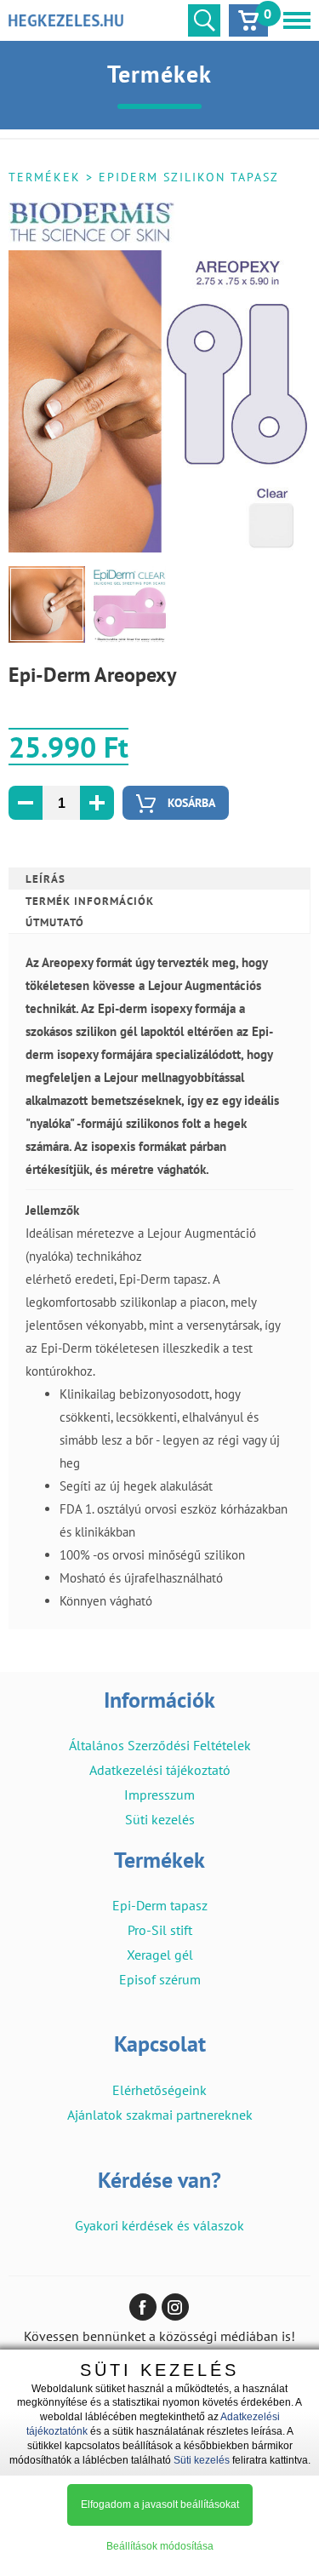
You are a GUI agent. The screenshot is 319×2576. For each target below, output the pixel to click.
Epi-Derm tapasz (160, 1905)
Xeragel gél (160, 1955)
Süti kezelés (160, 1819)
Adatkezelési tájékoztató (160, 1770)
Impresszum (159, 1795)
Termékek (45, 177)
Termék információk (90, 901)
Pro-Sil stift (160, 1930)
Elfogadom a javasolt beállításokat (160, 2504)
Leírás (46, 879)
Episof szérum (160, 1979)
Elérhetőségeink (159, 2090)
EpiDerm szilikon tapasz (189, 177)
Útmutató (55, 922)
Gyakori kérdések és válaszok (159, 2225)
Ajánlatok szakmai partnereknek (160, 2115)
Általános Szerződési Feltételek (160, 1745)
